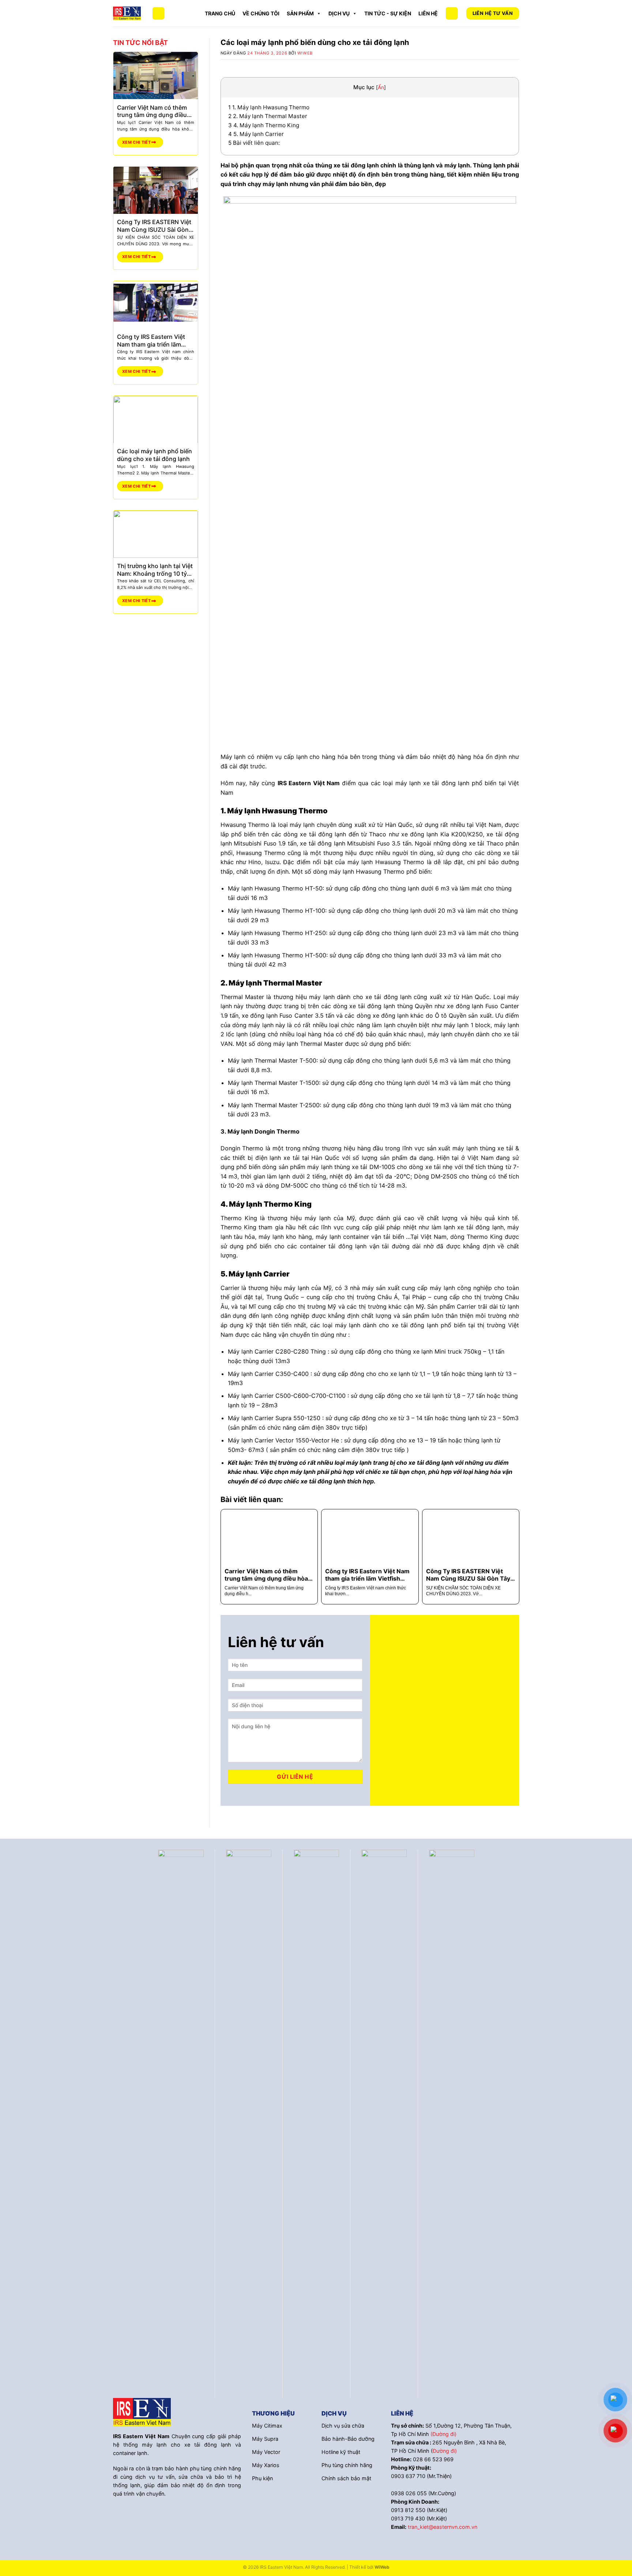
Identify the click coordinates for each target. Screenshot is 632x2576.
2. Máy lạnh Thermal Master (268, 116)
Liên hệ (428, 13)
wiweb (305, 53)
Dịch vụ (339, 13)
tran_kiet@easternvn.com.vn (443, 2527)
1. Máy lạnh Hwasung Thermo (269, 107)
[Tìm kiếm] (452, 13)
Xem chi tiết (137, 142)
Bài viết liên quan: (254, 143)
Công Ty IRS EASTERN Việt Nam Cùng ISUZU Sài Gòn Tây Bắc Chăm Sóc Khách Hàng (154, 226)
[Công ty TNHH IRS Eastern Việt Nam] (127, 13)
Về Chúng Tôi (261, 13)
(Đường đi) (443, 2434)
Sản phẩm (300, 13)
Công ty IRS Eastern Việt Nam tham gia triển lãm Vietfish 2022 (151, 340)
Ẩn (381, 87)
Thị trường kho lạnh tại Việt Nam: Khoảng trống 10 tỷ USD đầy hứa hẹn (155, 570)
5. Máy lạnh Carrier (256, 134)
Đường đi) (445, 2451)
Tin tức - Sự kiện (388, 13)
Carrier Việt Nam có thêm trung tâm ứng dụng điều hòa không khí (152, 111)
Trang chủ (220, 13)
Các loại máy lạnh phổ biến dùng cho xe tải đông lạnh (155, 455)
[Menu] (158, 13)
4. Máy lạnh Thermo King (264, 125)
